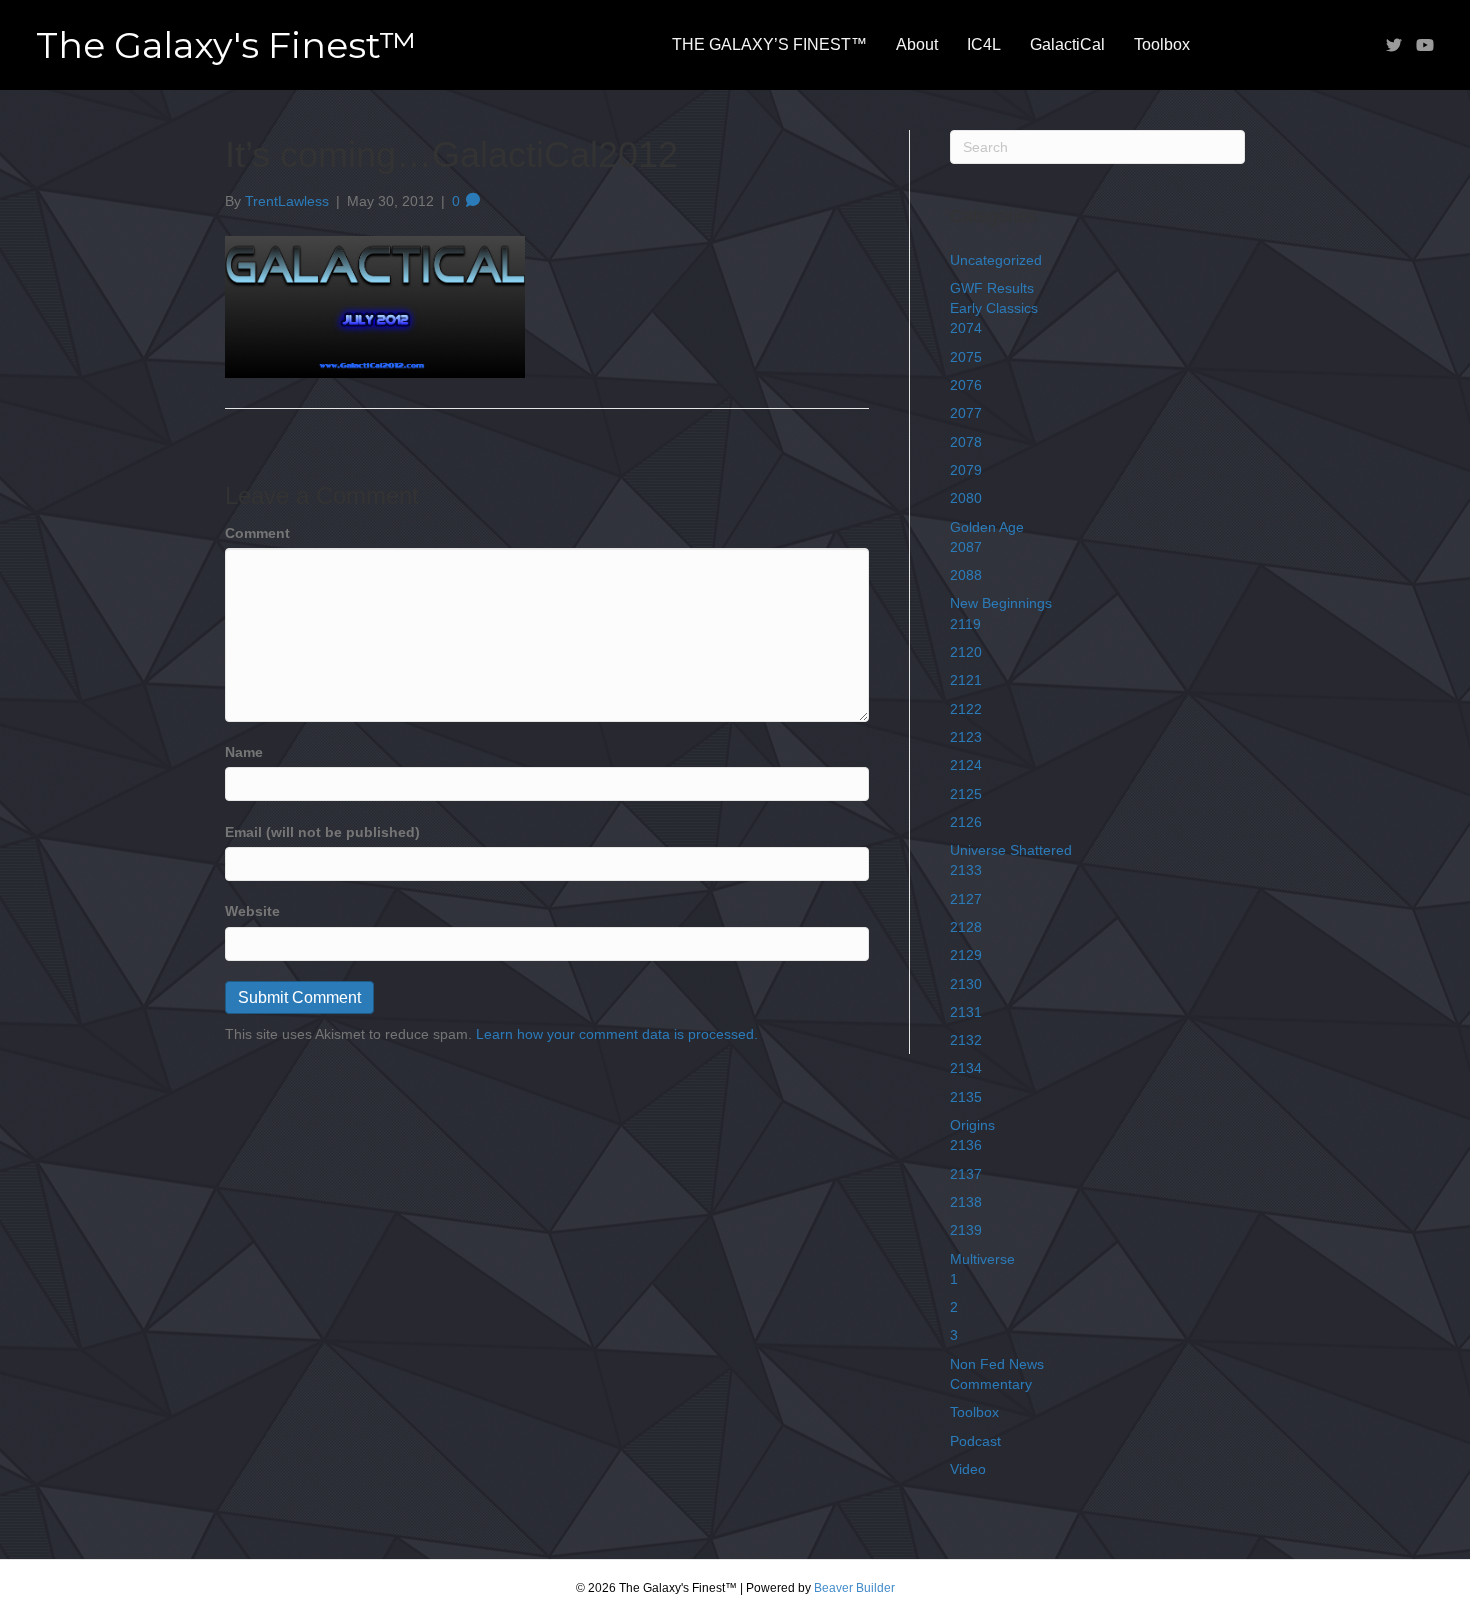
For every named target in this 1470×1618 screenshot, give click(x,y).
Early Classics (994, 308)
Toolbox (1162, 44)
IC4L (984, 44)
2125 (966, 794)
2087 (966, 547)
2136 (966, 1145)
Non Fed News (997, 1364)
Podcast (975, 1441)
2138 (966, 1202)
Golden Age (987, 527)
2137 (966, 1174)
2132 (966, 1040)
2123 (966, 737)
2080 (966, 498)
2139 (966, 1230)
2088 (966, 575)
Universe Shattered (1011, 850)
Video (968, 1469)
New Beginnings (1001, 603)
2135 (966, 1097)
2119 (965, 624)
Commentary (991, 1384)
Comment (257, 533)
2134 (966, 1068)
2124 (966, 765)
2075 (966, 357)
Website (252, 911)
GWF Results (992, 288)
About (917, 44)
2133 (966, 870)
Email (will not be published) (322, 832)
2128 (966, 927)
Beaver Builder (854, 1588)
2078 (966, 442)
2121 (966, 680)
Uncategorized (996, 260)
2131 (966, 1012)
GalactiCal (1067, 44)
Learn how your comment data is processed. (617, 1034)
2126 (966, 822)
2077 (966, 413)
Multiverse (982, 1259)
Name (244, 752)
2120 (966, 652)
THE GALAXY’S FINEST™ (769, 44)
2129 (966, 955)
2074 (966, 328)
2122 (966, 709)
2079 (966, 470)
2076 (966, 385)
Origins (972, 1125)
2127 (966, 899)
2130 (966, 984)
